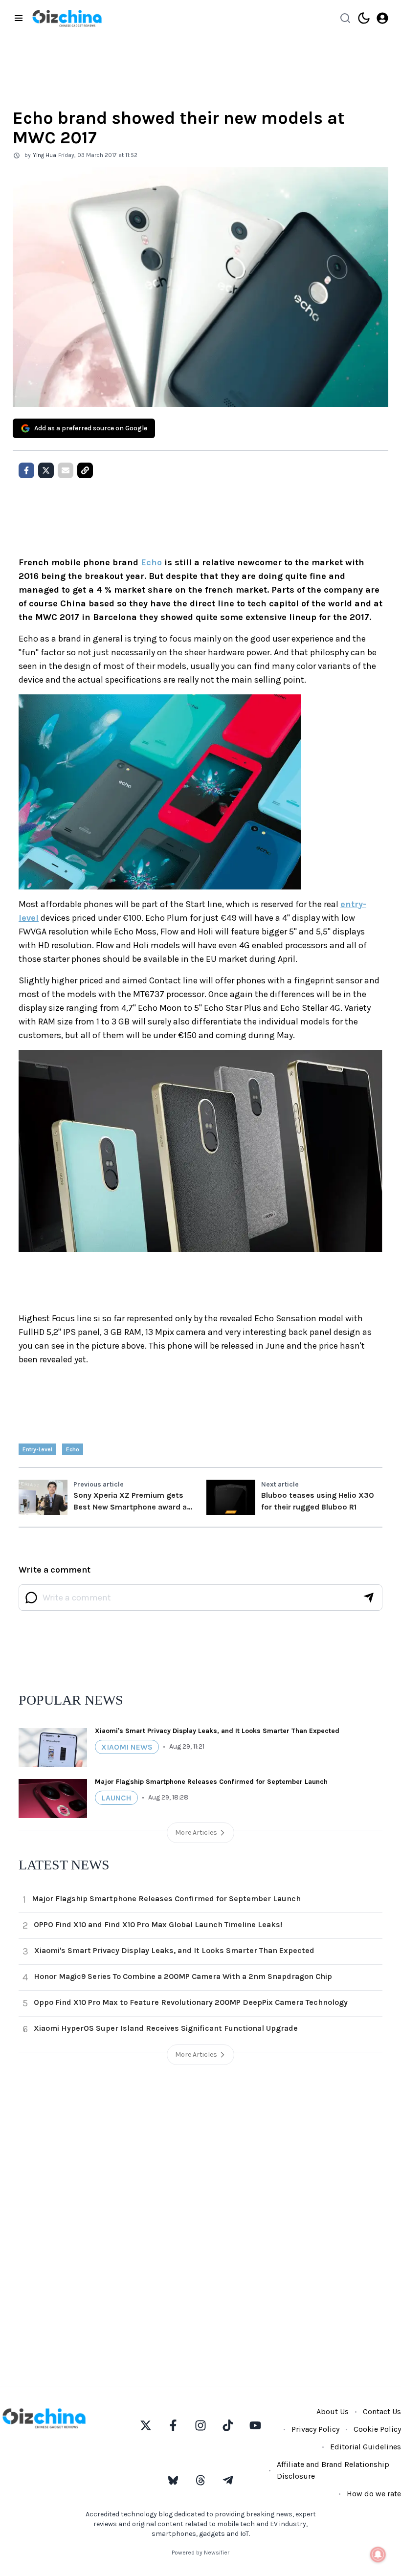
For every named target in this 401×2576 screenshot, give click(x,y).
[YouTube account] (255, 2425)
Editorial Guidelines (366, 2447)
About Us (333, 2411)
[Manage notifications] (378, 2554)
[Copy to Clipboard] (85, 470)
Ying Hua (45, 155)
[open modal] (382, 18)
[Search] (345, 18)
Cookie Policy (377, 2429)
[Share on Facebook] (26, 470)
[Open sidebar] (19, 18)
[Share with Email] (66, 470)
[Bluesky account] (173, 2480)
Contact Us (382, 2411)
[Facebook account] (173, 2425)
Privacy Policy (315, 2429)
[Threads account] (200, 2480)
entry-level (37, 1449)
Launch (116, 1798)
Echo (151, 562)
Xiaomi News (127, 1747)
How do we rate (374, 2494)
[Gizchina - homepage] (67, 18)
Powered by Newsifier (200, 2553)
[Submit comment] (369, 1598)
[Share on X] (46, 470)
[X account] (146, 2425)
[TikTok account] (228, 2425)
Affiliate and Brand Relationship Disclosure (333, 2470)
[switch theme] (364, 18)
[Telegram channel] (228, 2480)
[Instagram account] (200, 2425)
